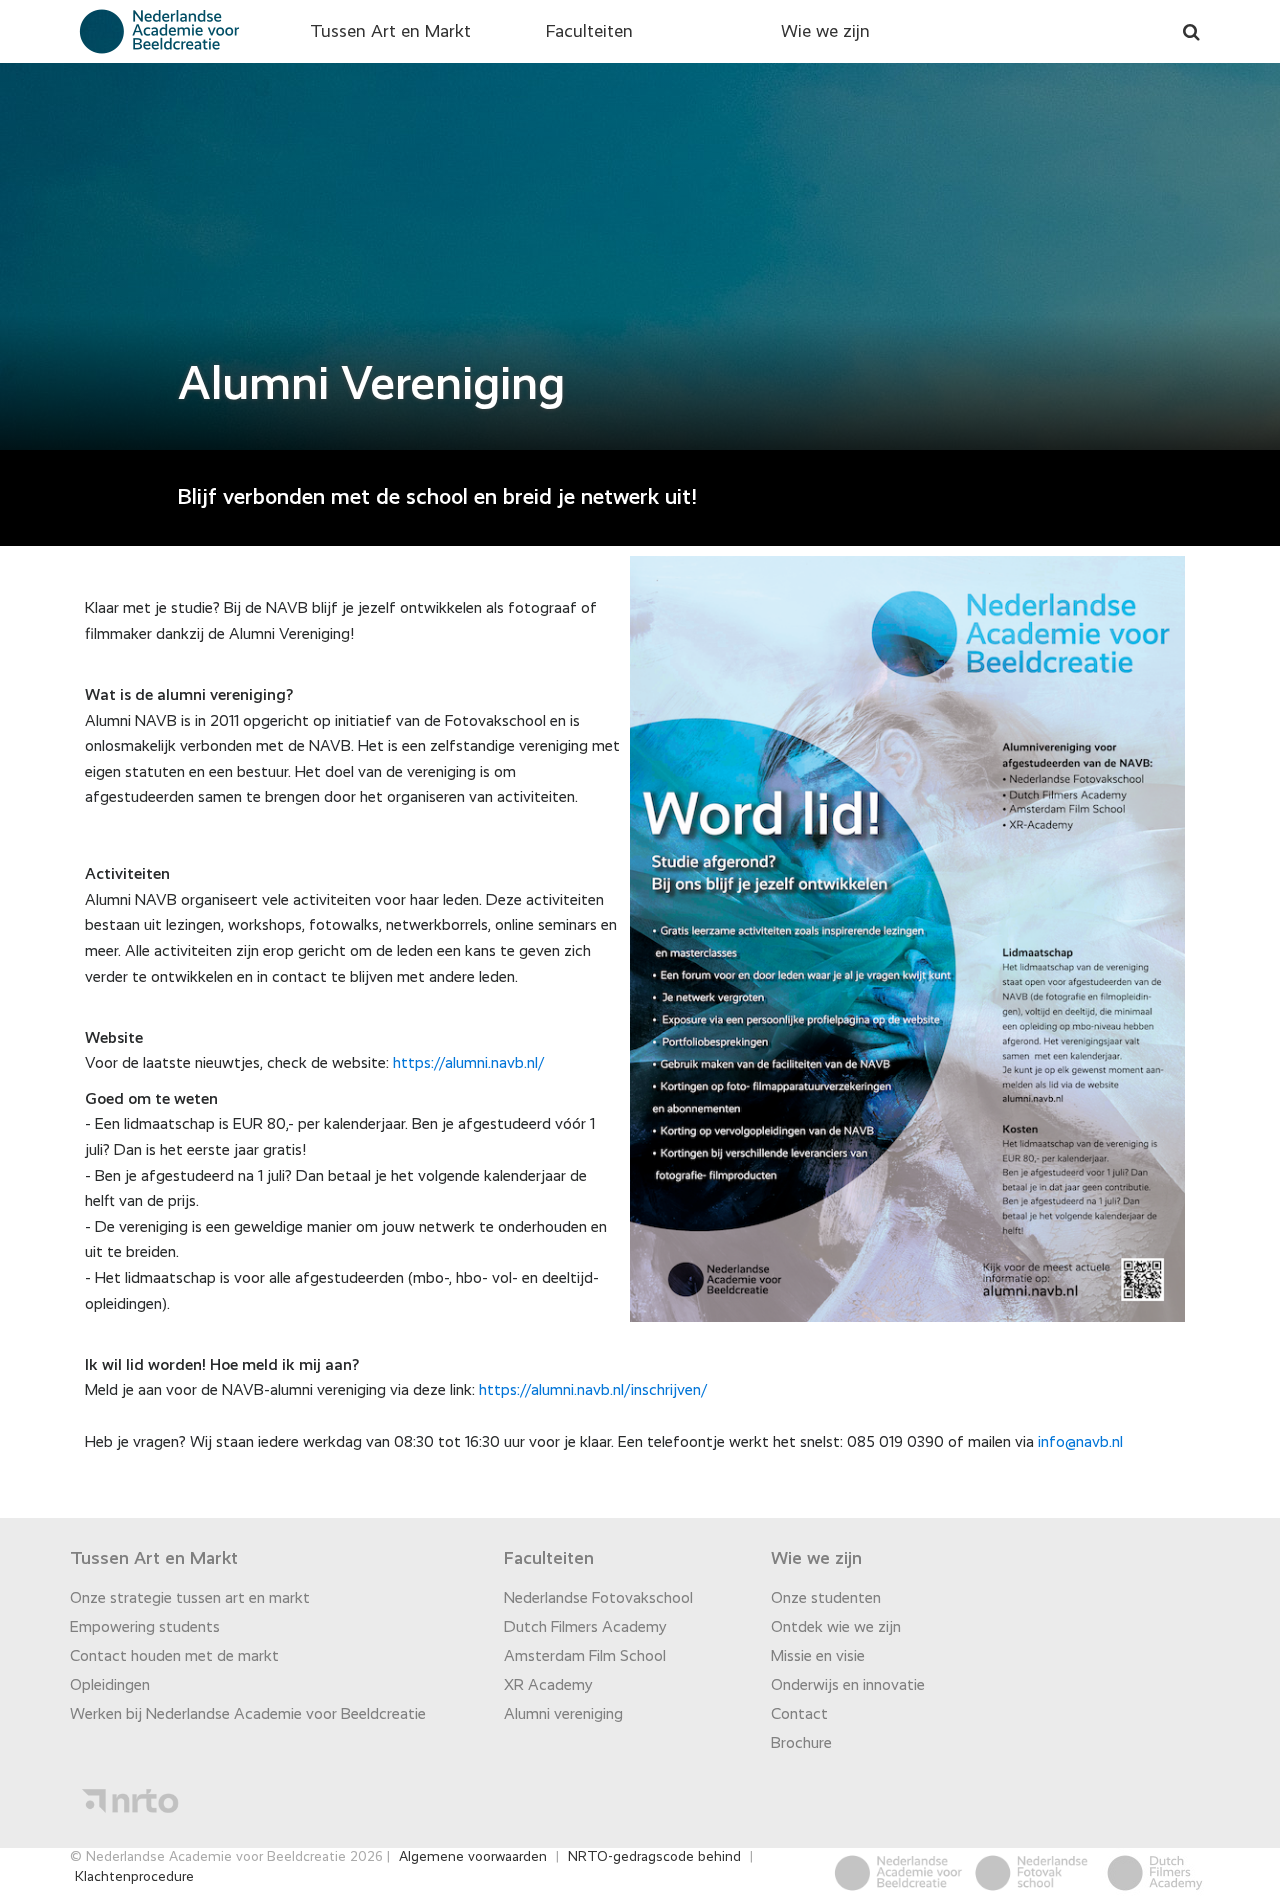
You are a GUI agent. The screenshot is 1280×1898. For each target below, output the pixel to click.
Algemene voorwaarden (473, 1857)
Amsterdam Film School (585, 1657)
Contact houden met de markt (174, 1657)
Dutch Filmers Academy (585, 1628)
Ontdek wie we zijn (836, 1628)
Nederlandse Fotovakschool (598, 1599)
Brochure (801, 1744)
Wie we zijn (825, 32)
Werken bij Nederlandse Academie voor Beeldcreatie (248, 1715)
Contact (799, 1715)
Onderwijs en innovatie (848, 1686)
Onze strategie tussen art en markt (190, 1599)
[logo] (156, 31)
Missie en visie (818, 1657)
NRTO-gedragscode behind (654, 1857)
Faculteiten (589, 32)
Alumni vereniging (563, 1715)
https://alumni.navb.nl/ (469, 1064)
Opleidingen (110, 1686)
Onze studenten (826, 1599)
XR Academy (548, 1686)
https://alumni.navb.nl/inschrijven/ (593, 1391)
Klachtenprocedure (134, 1877)
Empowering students (145, 1628)
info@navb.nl (1080, 1443)
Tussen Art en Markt (390, 32)
